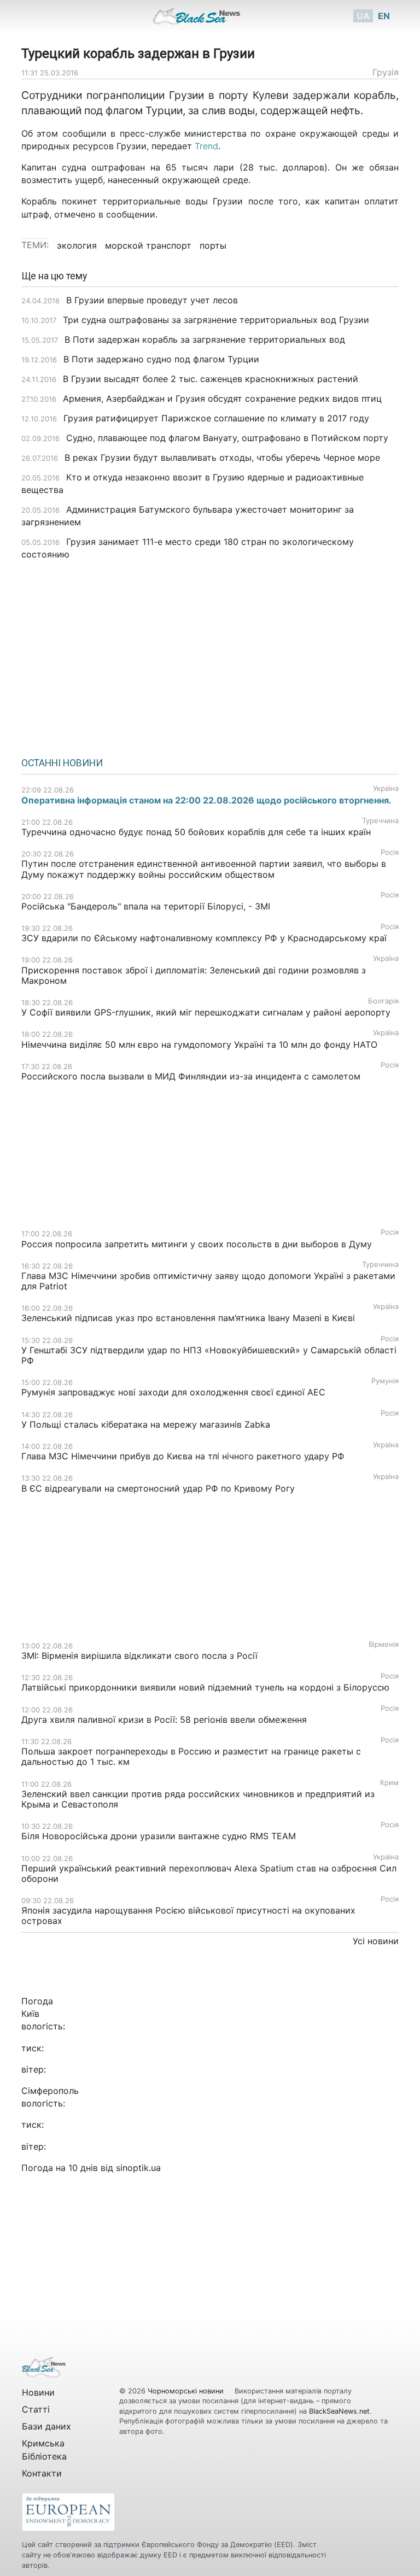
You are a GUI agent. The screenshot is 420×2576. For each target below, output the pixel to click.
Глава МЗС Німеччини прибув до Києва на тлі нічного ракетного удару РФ (183, 1456)
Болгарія (383, 1001)
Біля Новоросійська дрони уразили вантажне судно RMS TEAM (159, 1836)
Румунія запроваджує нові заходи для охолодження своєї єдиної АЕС (173, 1392)
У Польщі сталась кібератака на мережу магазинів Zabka (146, 1424)
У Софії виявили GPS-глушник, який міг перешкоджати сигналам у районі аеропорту (206, 1012)
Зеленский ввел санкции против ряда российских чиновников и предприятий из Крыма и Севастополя (198, 1799)
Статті (36, 2409)
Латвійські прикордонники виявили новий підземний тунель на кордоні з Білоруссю (205, 1687)
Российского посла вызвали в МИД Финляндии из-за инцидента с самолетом (191, 1076)
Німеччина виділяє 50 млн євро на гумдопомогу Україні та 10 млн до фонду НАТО (199, 1045)
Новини (38, 2392)
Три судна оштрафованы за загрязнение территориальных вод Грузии (216, 320)
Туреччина (380, 821)
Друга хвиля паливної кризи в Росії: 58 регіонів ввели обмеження (164, 1720)
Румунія (385, 1381)
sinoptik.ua (138, 2168)
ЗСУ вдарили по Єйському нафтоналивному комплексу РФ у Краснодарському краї (204, 938)
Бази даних (46, 2426)
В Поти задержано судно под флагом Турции (161, 359)
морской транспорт (148, 245)
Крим (389, 1783)
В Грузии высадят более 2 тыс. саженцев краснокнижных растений (211, 379)
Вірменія (384, 1644)
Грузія (386, 72)
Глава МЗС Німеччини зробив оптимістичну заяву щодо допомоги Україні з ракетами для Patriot (208, 1281)
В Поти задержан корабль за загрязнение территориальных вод (205, 339)
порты (213, 245)
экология (77, 245)
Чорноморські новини (187, 2391)
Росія (390, 852)
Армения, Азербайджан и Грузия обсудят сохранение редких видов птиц (222, 398)
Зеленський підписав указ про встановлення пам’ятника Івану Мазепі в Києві (188, 1318)
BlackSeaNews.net (339, 2411)
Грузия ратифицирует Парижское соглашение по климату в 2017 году (216, 418)
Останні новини (62, 763)
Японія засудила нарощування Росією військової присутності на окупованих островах (188, 1915)
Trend (206, 146)
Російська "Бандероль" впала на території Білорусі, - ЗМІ (146, 906)
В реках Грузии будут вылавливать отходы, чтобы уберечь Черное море (222, 457)
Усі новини (376, 1941)
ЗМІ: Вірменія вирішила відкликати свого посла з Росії (139, 1656)
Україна (386, 788)
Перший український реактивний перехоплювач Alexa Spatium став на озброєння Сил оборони (209, 1873)
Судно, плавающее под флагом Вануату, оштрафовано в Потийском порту (227, 438)
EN (384, 16)
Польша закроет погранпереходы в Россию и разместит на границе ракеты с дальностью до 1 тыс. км (191, 1756)
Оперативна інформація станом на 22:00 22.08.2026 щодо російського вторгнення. (206, 800)
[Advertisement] (210, 655)
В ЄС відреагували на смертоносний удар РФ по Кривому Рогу (158, 1488)
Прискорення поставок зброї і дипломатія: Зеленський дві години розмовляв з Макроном (194, 975)
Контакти (42, 2473)
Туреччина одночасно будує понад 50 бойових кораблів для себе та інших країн (196, 832)
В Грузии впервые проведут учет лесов (152, 300)
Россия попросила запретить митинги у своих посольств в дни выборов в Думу (197, 1244)
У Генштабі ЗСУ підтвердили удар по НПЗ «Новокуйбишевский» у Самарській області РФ (209, 1355)
